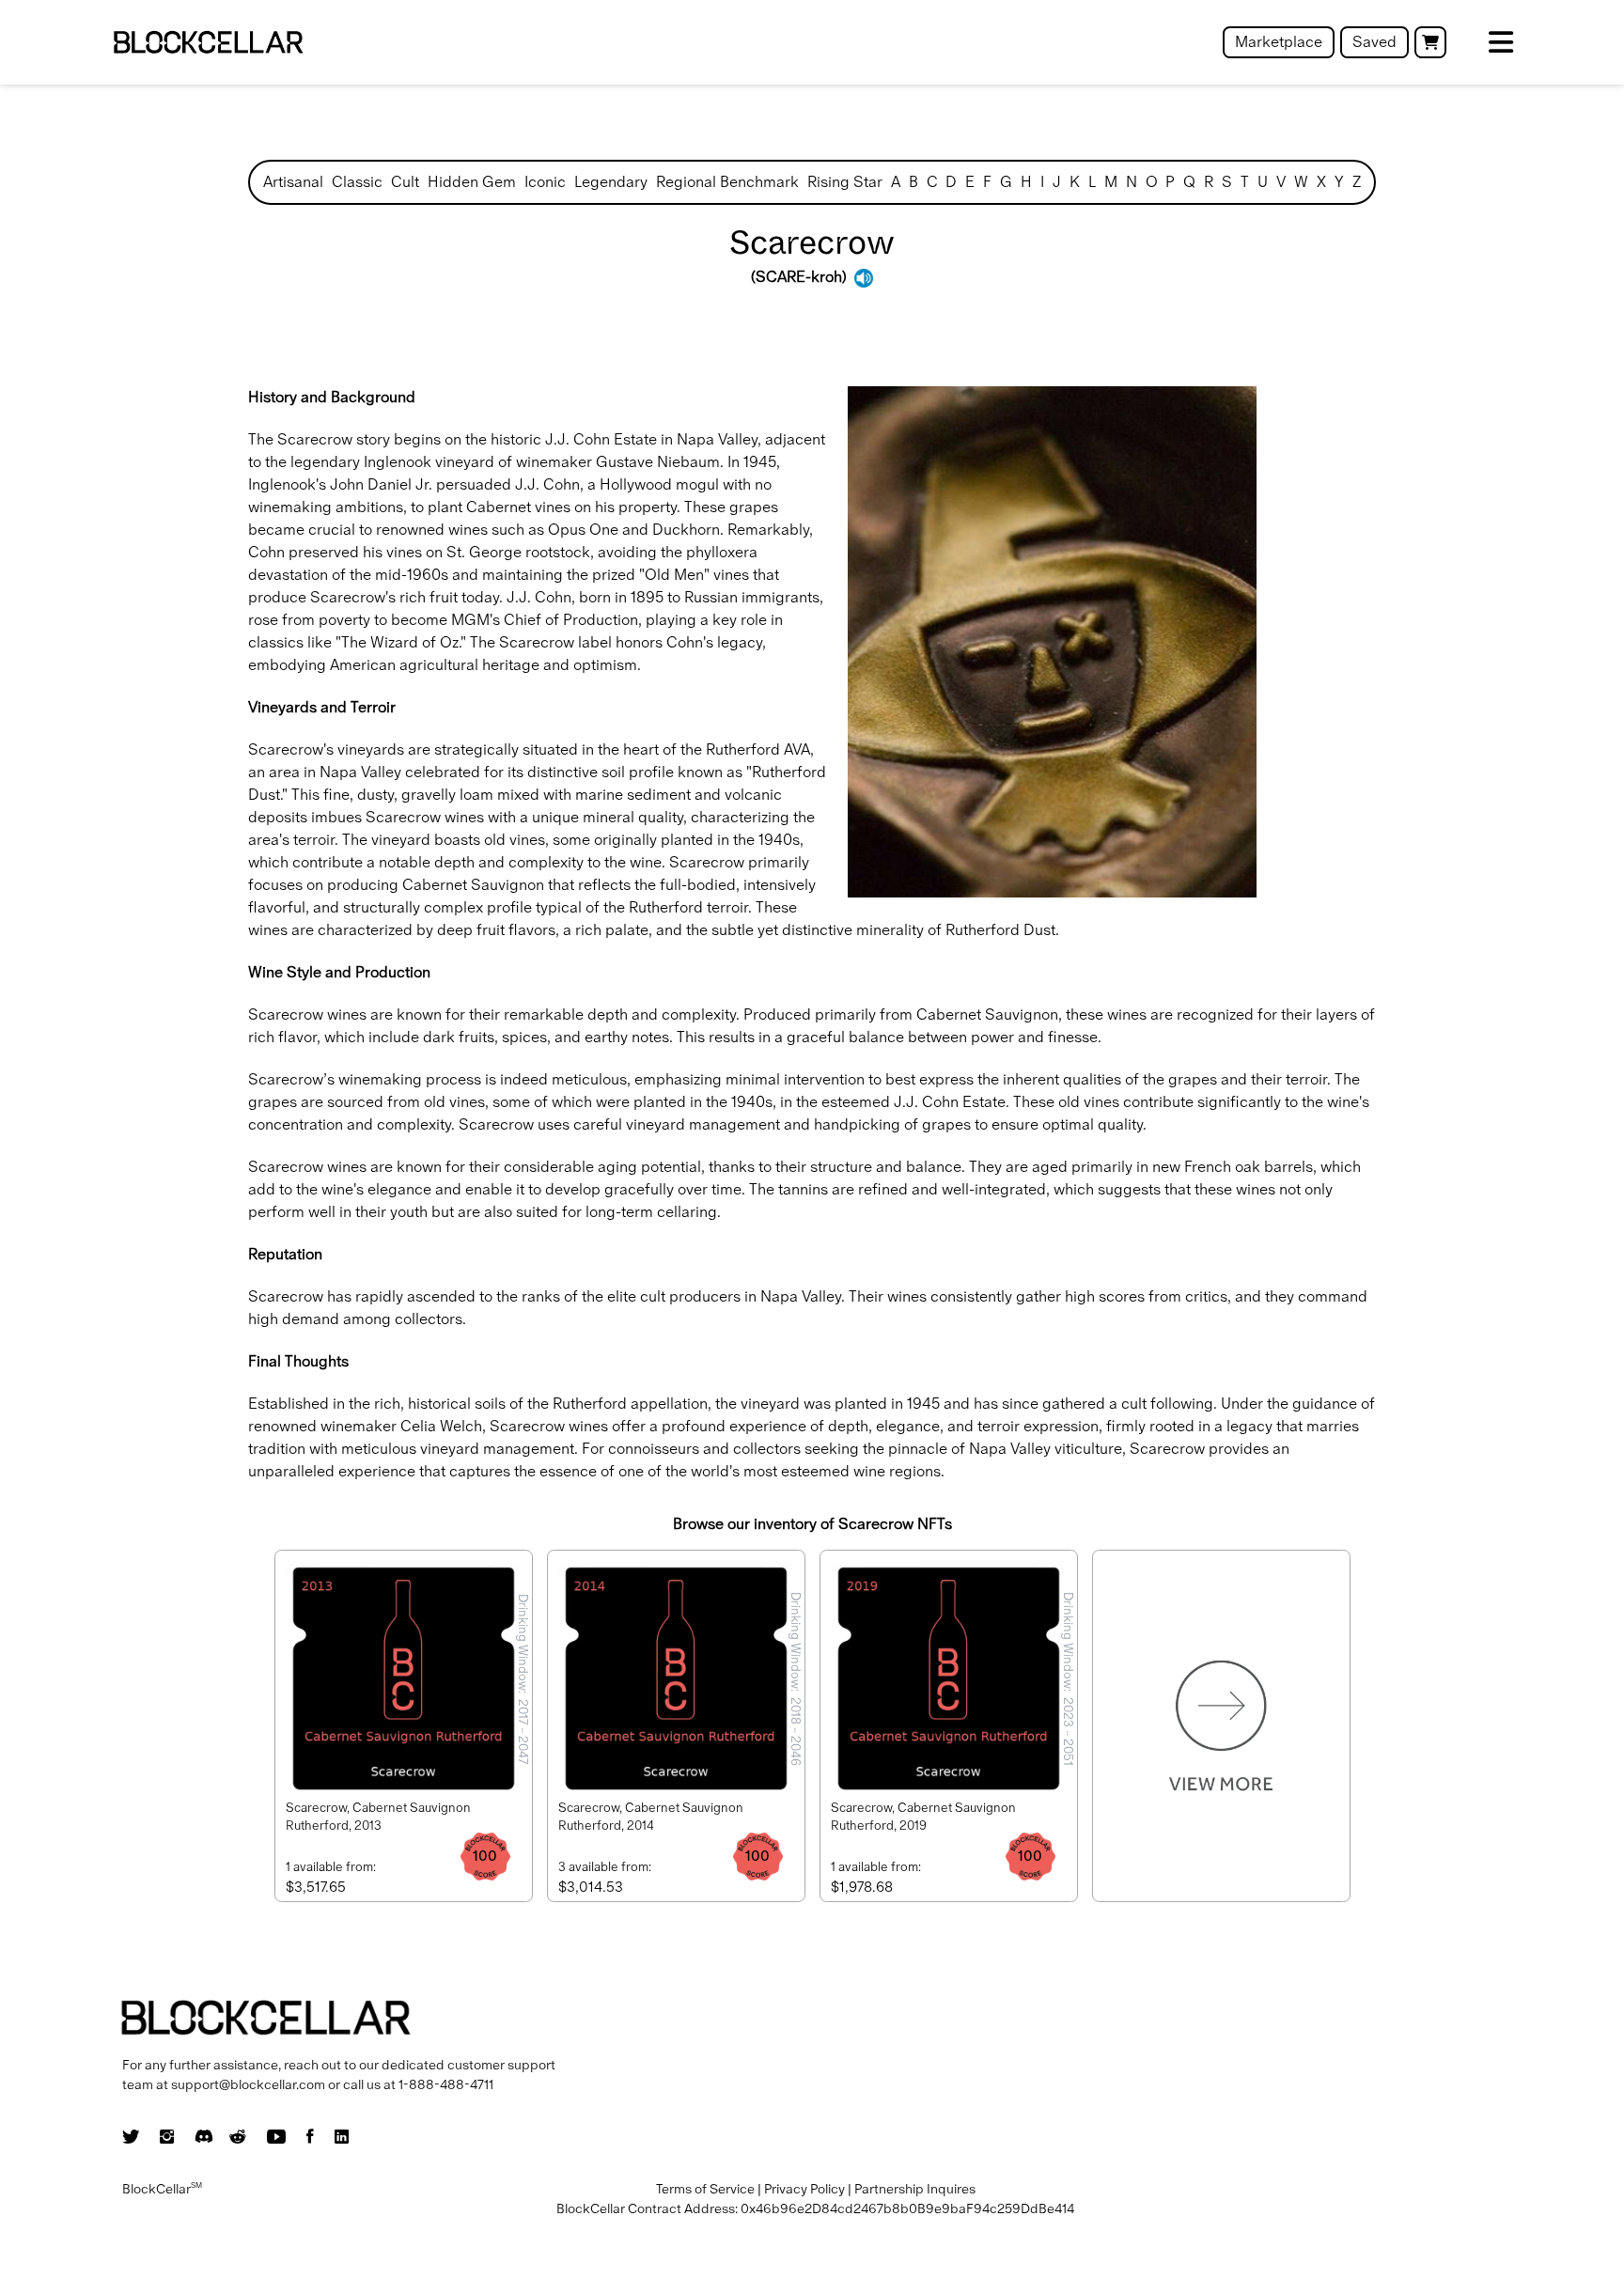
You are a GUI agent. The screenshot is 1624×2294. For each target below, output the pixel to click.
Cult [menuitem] (405, 182)
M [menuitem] (1111, 182)
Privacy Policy (804, 2189)
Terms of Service (705, 2189)
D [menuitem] (951, 182)
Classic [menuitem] (357, 182)
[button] (1430, 42)
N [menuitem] (1132, 182)
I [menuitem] (1042, 182)
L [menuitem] (1092, 182)
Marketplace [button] (1279, 42)
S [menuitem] (1227, 182)
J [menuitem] (1057, 182)
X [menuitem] (1321, 182)
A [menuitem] (896, 182)
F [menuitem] (987, 182)
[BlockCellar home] (208, 43)
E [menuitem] (970, 182)
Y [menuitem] (1339, 182)
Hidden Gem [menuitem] (472, 182)
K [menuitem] (1075, 182)
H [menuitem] (1026, 182)
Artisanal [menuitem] (293, 182)
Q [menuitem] (1189, 182)
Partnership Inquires (915, 2189)
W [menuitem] (1301, 182)
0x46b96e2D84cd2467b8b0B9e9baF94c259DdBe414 (907, 2208)
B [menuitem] (913, 182)
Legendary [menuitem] (611, 182)
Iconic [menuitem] (545, 182)
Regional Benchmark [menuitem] (727, 182)
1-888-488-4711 (446, 2084)
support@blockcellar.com (248, 2084)
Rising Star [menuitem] (845, 182)
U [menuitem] (1263, 182)
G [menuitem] (1006, 182)
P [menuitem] (1170, 182)
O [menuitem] (1152, 182)
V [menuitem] (1281, 182)
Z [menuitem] (1357, 182)
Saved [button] (1374, 42)
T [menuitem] (1245, 182)
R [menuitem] (1209, 182)
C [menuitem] (932, 182)
